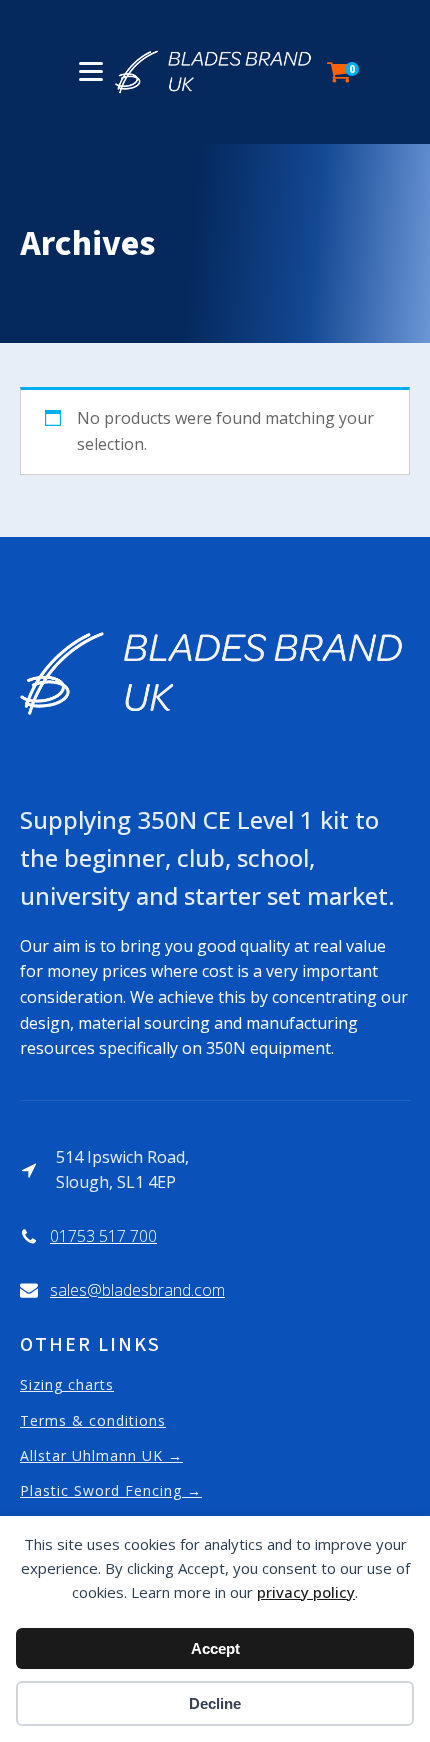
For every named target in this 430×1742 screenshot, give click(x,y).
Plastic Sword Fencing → (111, 1490)
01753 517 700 (103, 1236)
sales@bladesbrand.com (137, 1290)
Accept (215, 1648)
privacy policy (306, 1592)
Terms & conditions (93, 1420)
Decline (215, 1703)
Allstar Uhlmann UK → (101, 1455)
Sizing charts (67, 1384)
